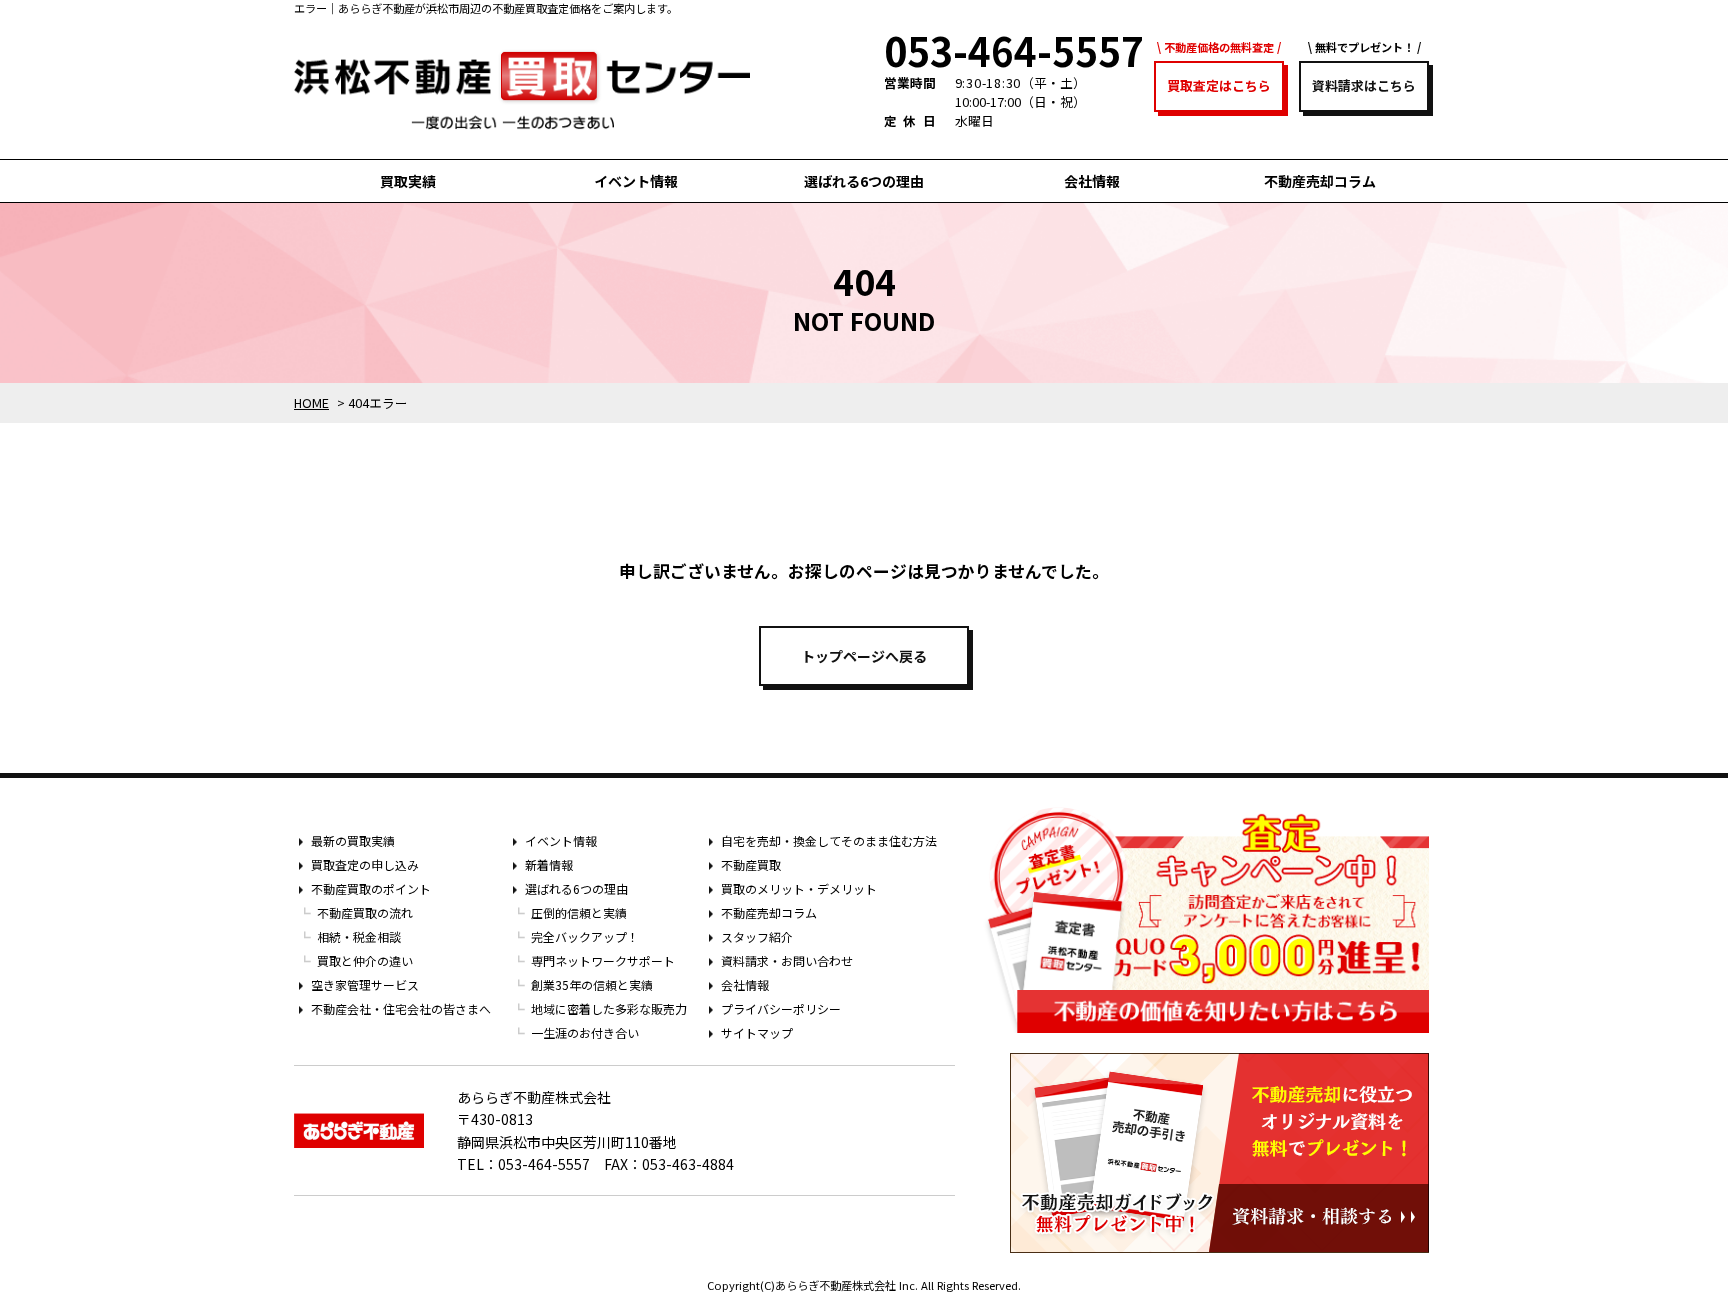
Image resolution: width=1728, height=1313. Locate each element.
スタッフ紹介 (757, 936)
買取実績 (408, 181)
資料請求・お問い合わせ (787, 960)
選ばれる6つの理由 (864, 181)
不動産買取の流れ (365, 912)
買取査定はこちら (1219, 85)
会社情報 (1092, 181)
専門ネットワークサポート (603, 960)
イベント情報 (636, 181)
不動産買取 (751, 864)
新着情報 (549, 864)
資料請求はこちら (1364, 85)
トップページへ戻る (864, 656)
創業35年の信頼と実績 (592, 984)
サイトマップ (757, 1032)
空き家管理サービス (365, 984)
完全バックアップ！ (585, 936)
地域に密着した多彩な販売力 (609, 1008)
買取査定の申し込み (365, 864)
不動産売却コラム (1320, 181)
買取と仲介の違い (365, 960)
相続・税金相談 (359, 936)
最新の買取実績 (353, 840)
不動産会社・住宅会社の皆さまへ (401, 1008)
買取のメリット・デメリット (799, 888)
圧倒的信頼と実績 (579, 912)
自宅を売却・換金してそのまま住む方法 (829, 840)
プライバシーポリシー (781, 1008)
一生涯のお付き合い (585, 1032)
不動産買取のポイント (371, 888)
